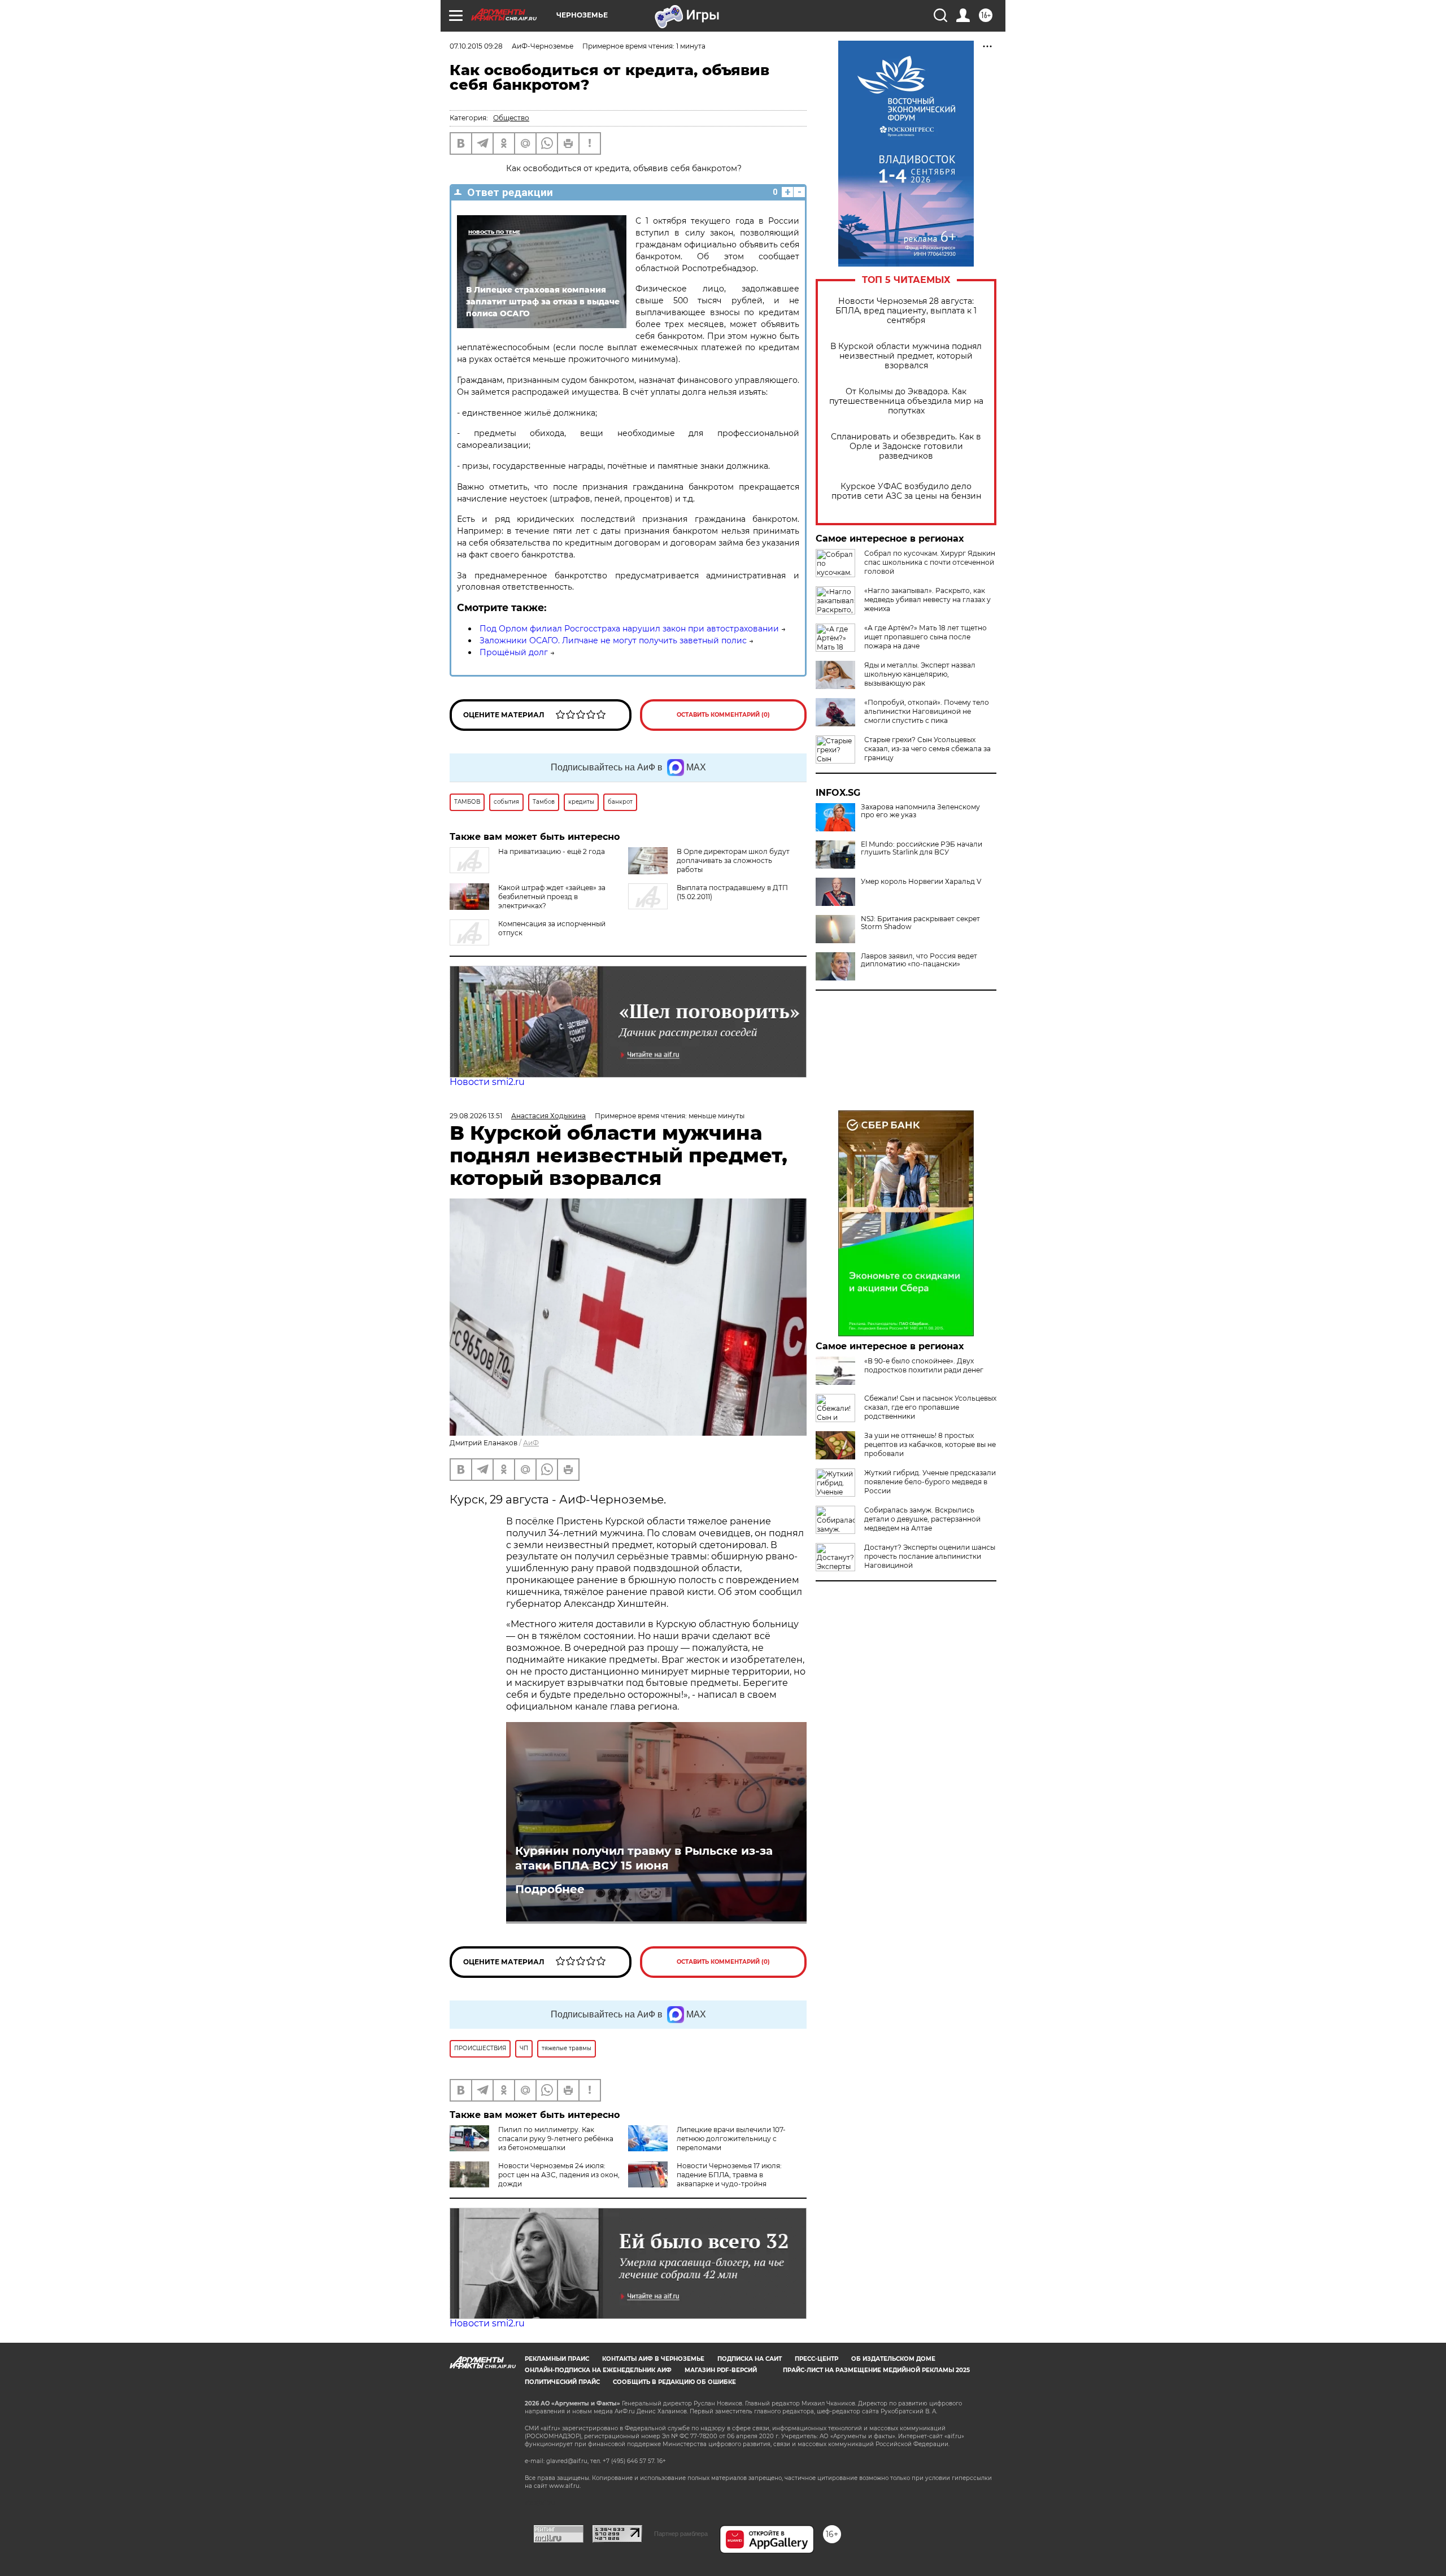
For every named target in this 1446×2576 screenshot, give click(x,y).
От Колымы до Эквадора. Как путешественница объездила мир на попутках (906, 401)
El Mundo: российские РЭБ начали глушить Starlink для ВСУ (922, 848)
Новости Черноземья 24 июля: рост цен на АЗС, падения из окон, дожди (559, 2175)
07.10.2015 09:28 (476, 46)
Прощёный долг (514, 652)
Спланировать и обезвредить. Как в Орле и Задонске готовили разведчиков (906, 446)
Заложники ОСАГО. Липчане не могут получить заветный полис (613, 640)
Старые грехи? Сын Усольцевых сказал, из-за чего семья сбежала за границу (927, 749)
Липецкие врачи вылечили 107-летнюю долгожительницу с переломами (731, 2139)
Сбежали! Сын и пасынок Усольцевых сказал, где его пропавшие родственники (930, 1407)
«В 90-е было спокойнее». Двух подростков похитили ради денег (924, 1365)
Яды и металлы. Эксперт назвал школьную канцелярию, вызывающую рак (920, 674)
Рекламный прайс (557, 2359)
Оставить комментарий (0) (723, 715)
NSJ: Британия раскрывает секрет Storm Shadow (920, 923)
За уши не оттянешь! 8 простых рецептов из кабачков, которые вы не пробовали (930, 1444)
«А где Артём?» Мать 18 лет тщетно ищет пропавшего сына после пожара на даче (925, 637)
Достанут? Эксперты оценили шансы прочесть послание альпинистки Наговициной (930, 1556)
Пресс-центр (816, 2359)
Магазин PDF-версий (721, 2370)
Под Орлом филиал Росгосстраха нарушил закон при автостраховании (629, 629)
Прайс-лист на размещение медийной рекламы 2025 (876, 2370)
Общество (511, 118)
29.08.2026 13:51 (476, 1116)
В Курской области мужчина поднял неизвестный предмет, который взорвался (906, 356)
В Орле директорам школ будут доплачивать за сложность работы (733, 860)
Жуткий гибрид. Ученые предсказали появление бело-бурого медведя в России (930, 1482)
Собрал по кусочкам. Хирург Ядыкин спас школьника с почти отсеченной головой (930, 562)
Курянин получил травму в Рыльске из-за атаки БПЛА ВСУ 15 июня (644, 1858)
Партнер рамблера (681, 2534)
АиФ (531, 1443)
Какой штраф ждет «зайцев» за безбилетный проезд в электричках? (552, 897)
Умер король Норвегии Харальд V (921, 882)
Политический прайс (562, 2382)
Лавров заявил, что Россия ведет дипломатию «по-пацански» (919, 960)
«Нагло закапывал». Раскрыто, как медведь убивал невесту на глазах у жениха (927, 600)
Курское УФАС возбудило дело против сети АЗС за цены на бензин (906, 491)
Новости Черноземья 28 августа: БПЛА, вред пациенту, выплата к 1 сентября (906, 311)
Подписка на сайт (750, 2359)
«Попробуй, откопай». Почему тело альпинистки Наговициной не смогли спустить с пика (927, 711)
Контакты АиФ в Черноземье (653, 2359)
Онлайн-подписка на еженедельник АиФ (598, 2370)
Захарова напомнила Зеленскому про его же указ (920, 811)
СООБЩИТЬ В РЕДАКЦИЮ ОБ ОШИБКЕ (674, 2382)
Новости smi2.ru (487, 1082)
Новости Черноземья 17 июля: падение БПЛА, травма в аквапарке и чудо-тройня (729, 2175)
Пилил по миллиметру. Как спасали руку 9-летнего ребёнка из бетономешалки (556, 2139)
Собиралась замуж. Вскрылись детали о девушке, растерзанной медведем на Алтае (922, 1519)
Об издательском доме (893, 2359)
